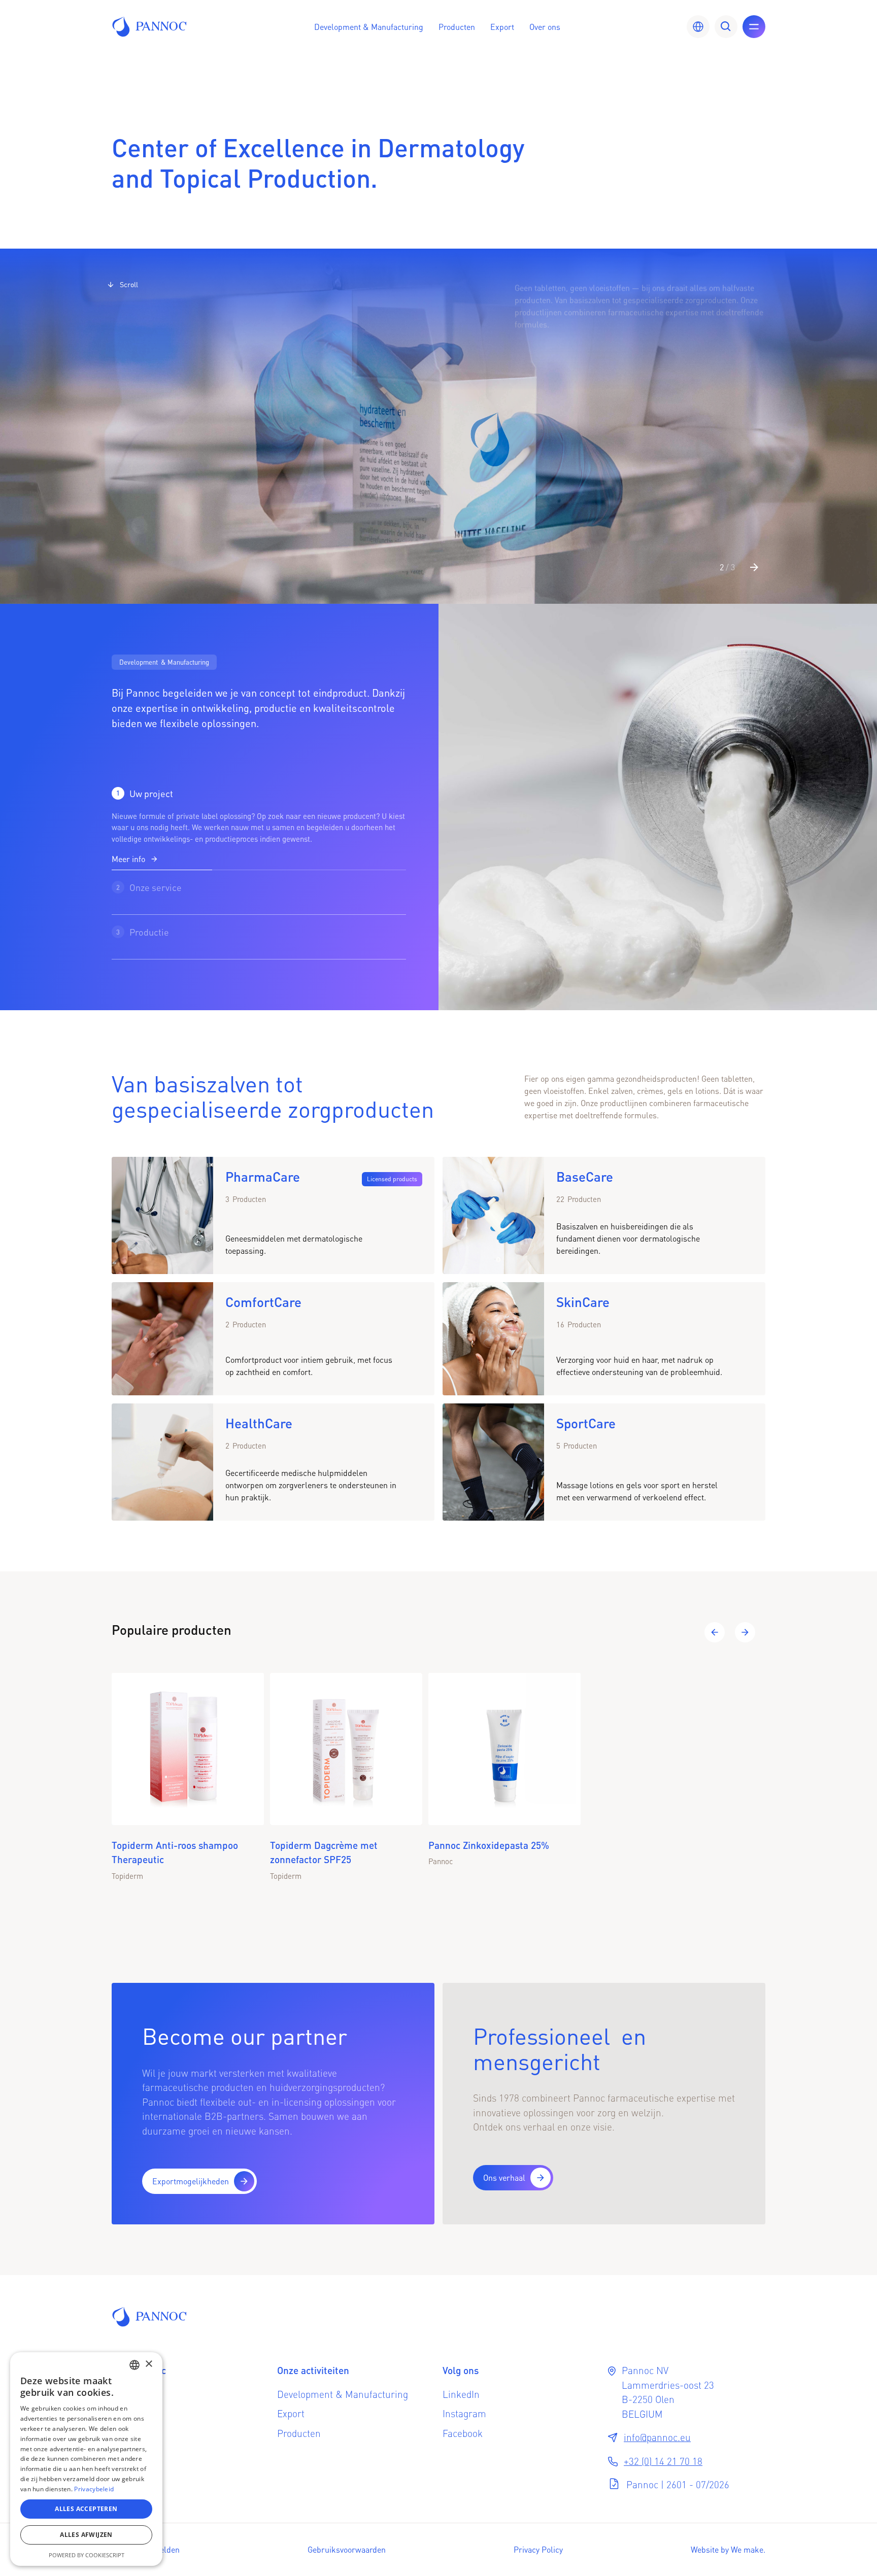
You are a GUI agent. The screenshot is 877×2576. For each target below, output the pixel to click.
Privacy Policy (538, 2549)
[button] (369, 27)
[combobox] (134, 2365)
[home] (150, 26)
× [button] (148, 2364)
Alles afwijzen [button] (86, 2535)
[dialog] (86, 2459)
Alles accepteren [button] (86, 2509)
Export (502, 27)
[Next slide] (754, 567)
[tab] (259, 826)
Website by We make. (728, 2549)
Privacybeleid (94, 2489)
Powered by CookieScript (87, 2555)
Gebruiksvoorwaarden (347, 2549)
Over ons (545, 27)
